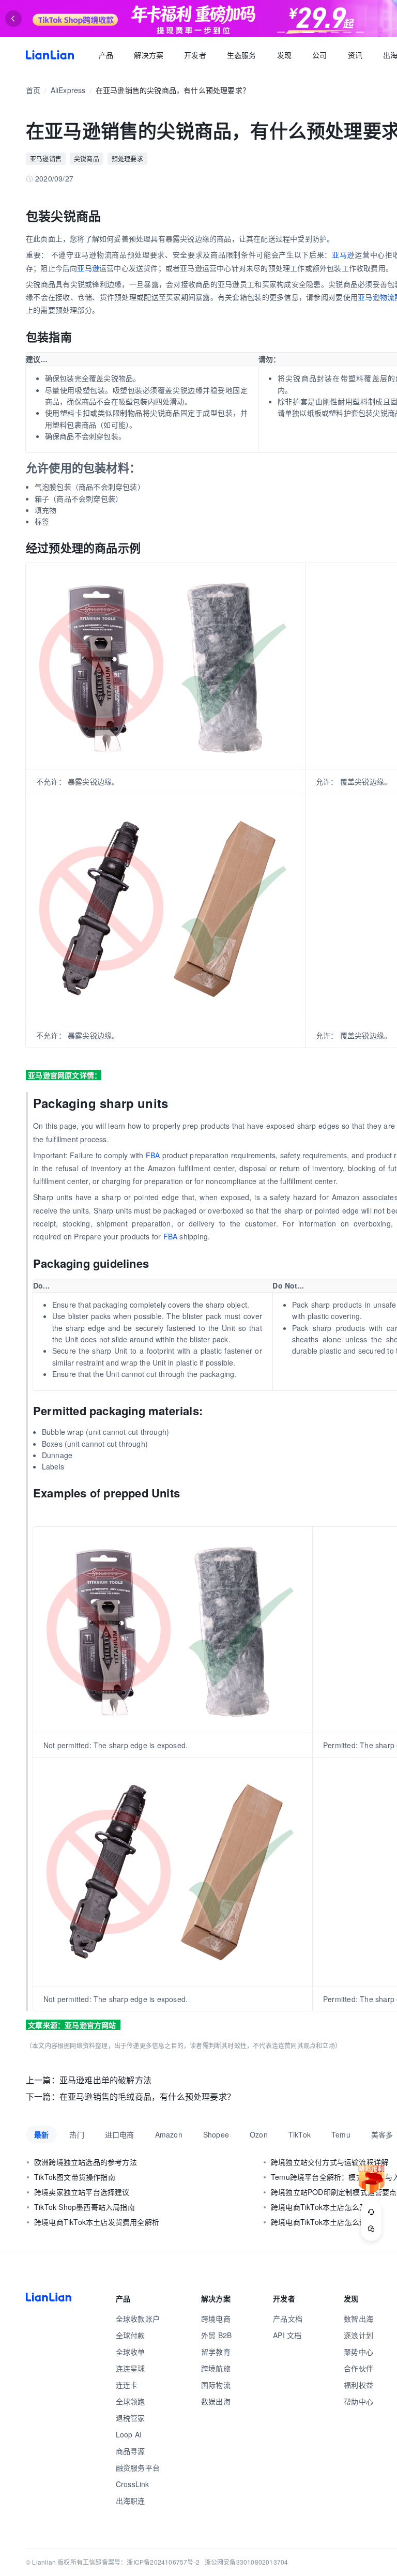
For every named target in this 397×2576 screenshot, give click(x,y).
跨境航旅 (216, 2368)
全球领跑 (131, 2401)
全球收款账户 (138, 2319)
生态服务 (242, 55)
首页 (50, 55)
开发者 (195, 55)
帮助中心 (358, 2401)
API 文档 (287, 2335)
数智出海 (358, 2319)
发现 (284, 55)
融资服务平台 (138, 2467)
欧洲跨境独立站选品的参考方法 (86, 2162)
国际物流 (216, 2385)
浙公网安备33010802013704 (247, 2562)
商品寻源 (131, 2451)
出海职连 (131, 2501)
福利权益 (358, 2385)
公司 (319, 55)
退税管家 (131, 2418)
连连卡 (127, 2385)
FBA (153, 1155)
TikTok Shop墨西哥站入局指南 (85, 2207)
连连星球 (131, 2368)
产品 (106, 55)
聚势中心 (358, 2352)
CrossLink (133, 2484)
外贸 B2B (216, 2335)
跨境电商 (216, 2319)
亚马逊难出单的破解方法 (105, 2080)
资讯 (355, 55)
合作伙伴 (358, 2368)
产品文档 (288, 2319)
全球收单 (131, 2352)
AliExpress (68, 90)
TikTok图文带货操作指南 (75, 2177)
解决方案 (149, 55)
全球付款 (131, 2335)
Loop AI (129, 2434)
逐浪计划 (358, 2335)
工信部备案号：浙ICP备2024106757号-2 (141, 2562)
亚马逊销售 (46, 158)
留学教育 (216, 2352)
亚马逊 (343, 254)
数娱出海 (216, 2401)
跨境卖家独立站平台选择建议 (82, 2192)
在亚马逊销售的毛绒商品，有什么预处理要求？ (147, 2096)
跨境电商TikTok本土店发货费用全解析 (97, 2222)
